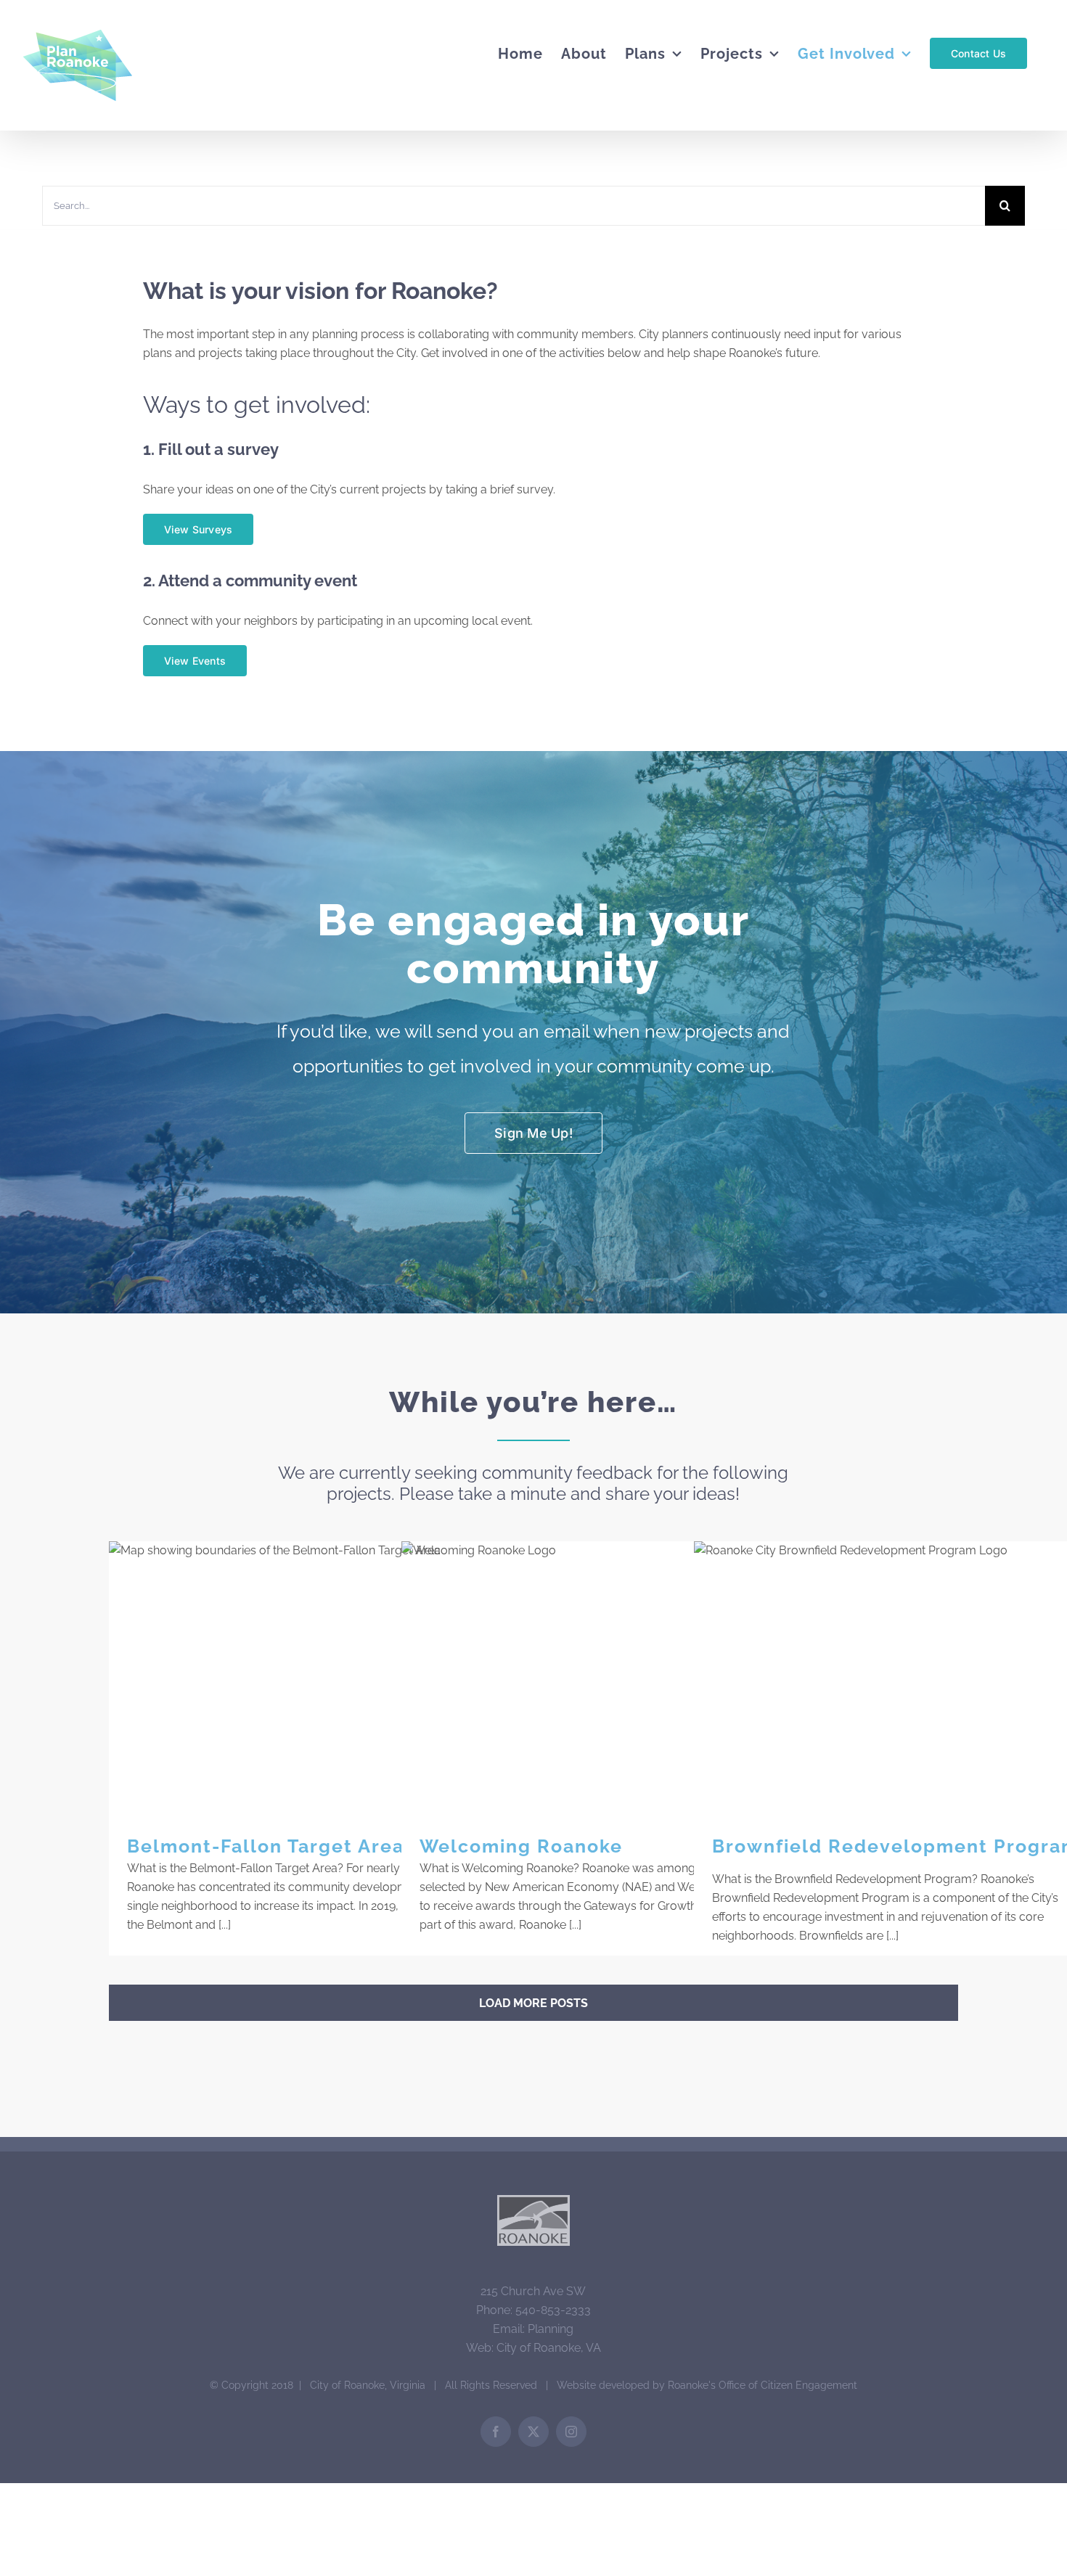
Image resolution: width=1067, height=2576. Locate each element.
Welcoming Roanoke (606, 1678)
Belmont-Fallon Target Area (314, 1678)
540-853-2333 (553, 2310)
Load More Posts (533, 2003)
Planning (551, 2329)
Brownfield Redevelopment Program (899, 1678)
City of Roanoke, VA (549, 2348)
